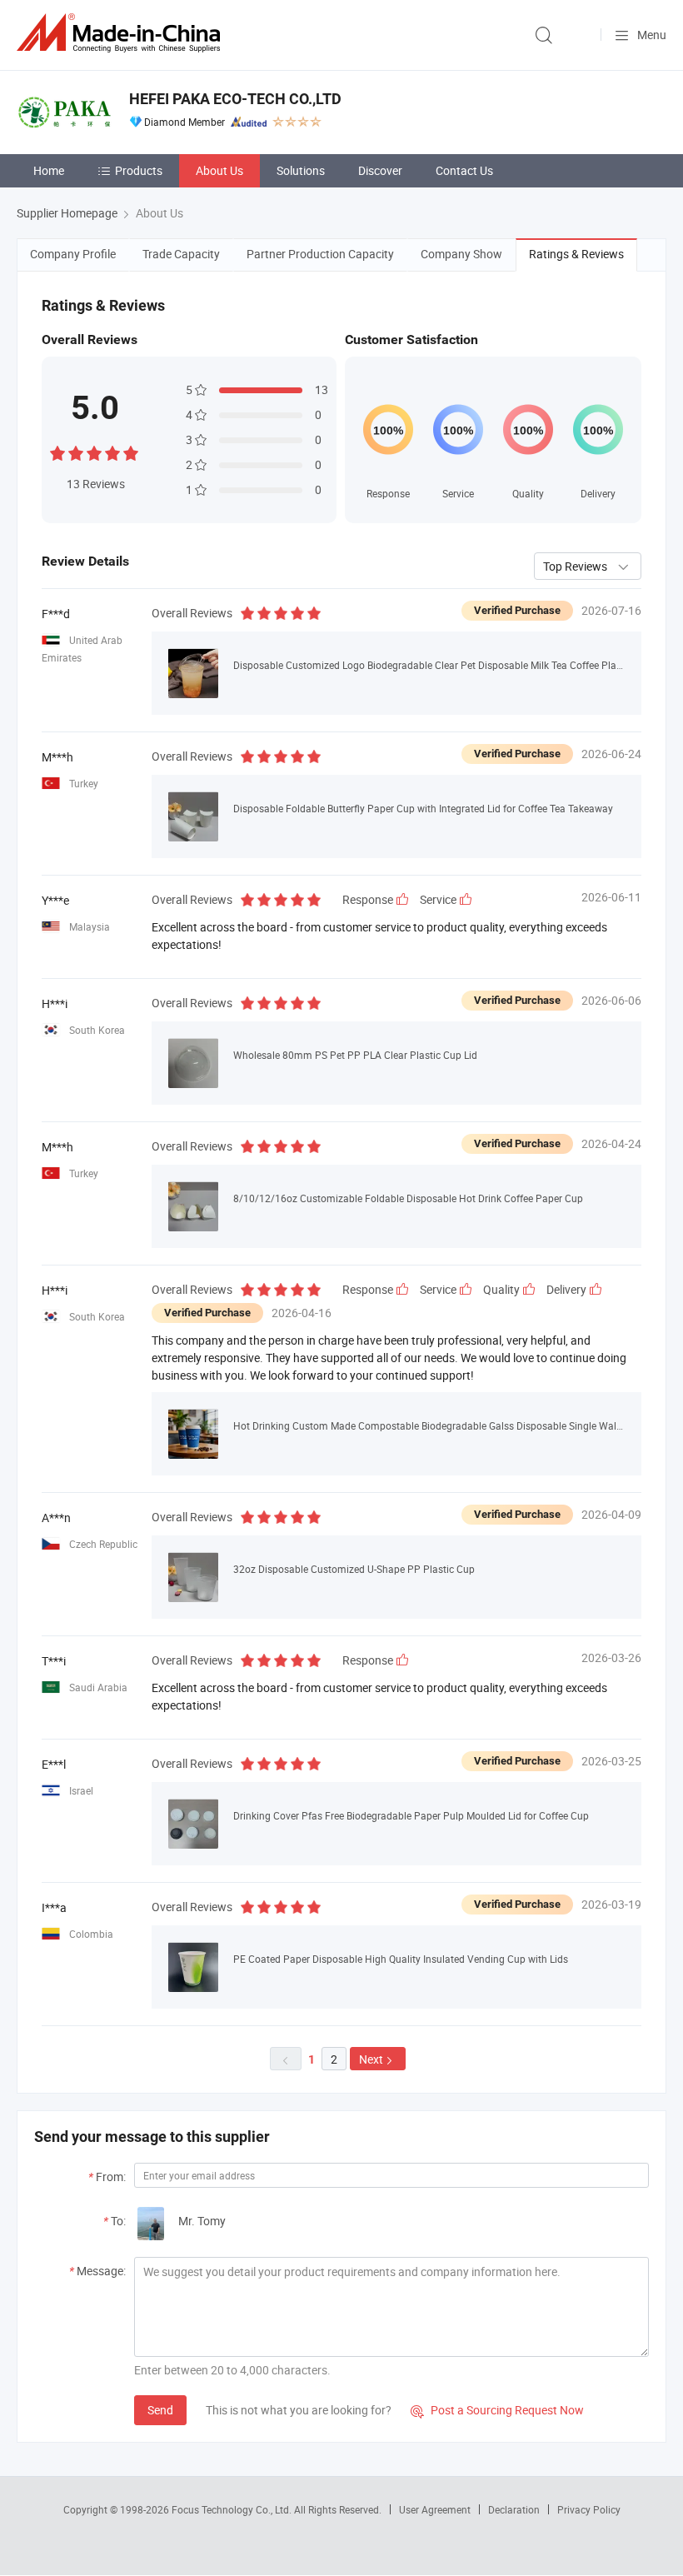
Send (160, 2410)
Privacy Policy (589, 2509)
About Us (219, 170)
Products (139, 170)
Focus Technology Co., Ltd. (233, 2509)
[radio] (57, 451)
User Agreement (435, 2509)
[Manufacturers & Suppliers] (122, 33)
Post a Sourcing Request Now (497, 2410)
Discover (380, 170)
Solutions (301, 170)
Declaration (514, 2509)
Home (49, 170)
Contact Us (464, 170)
